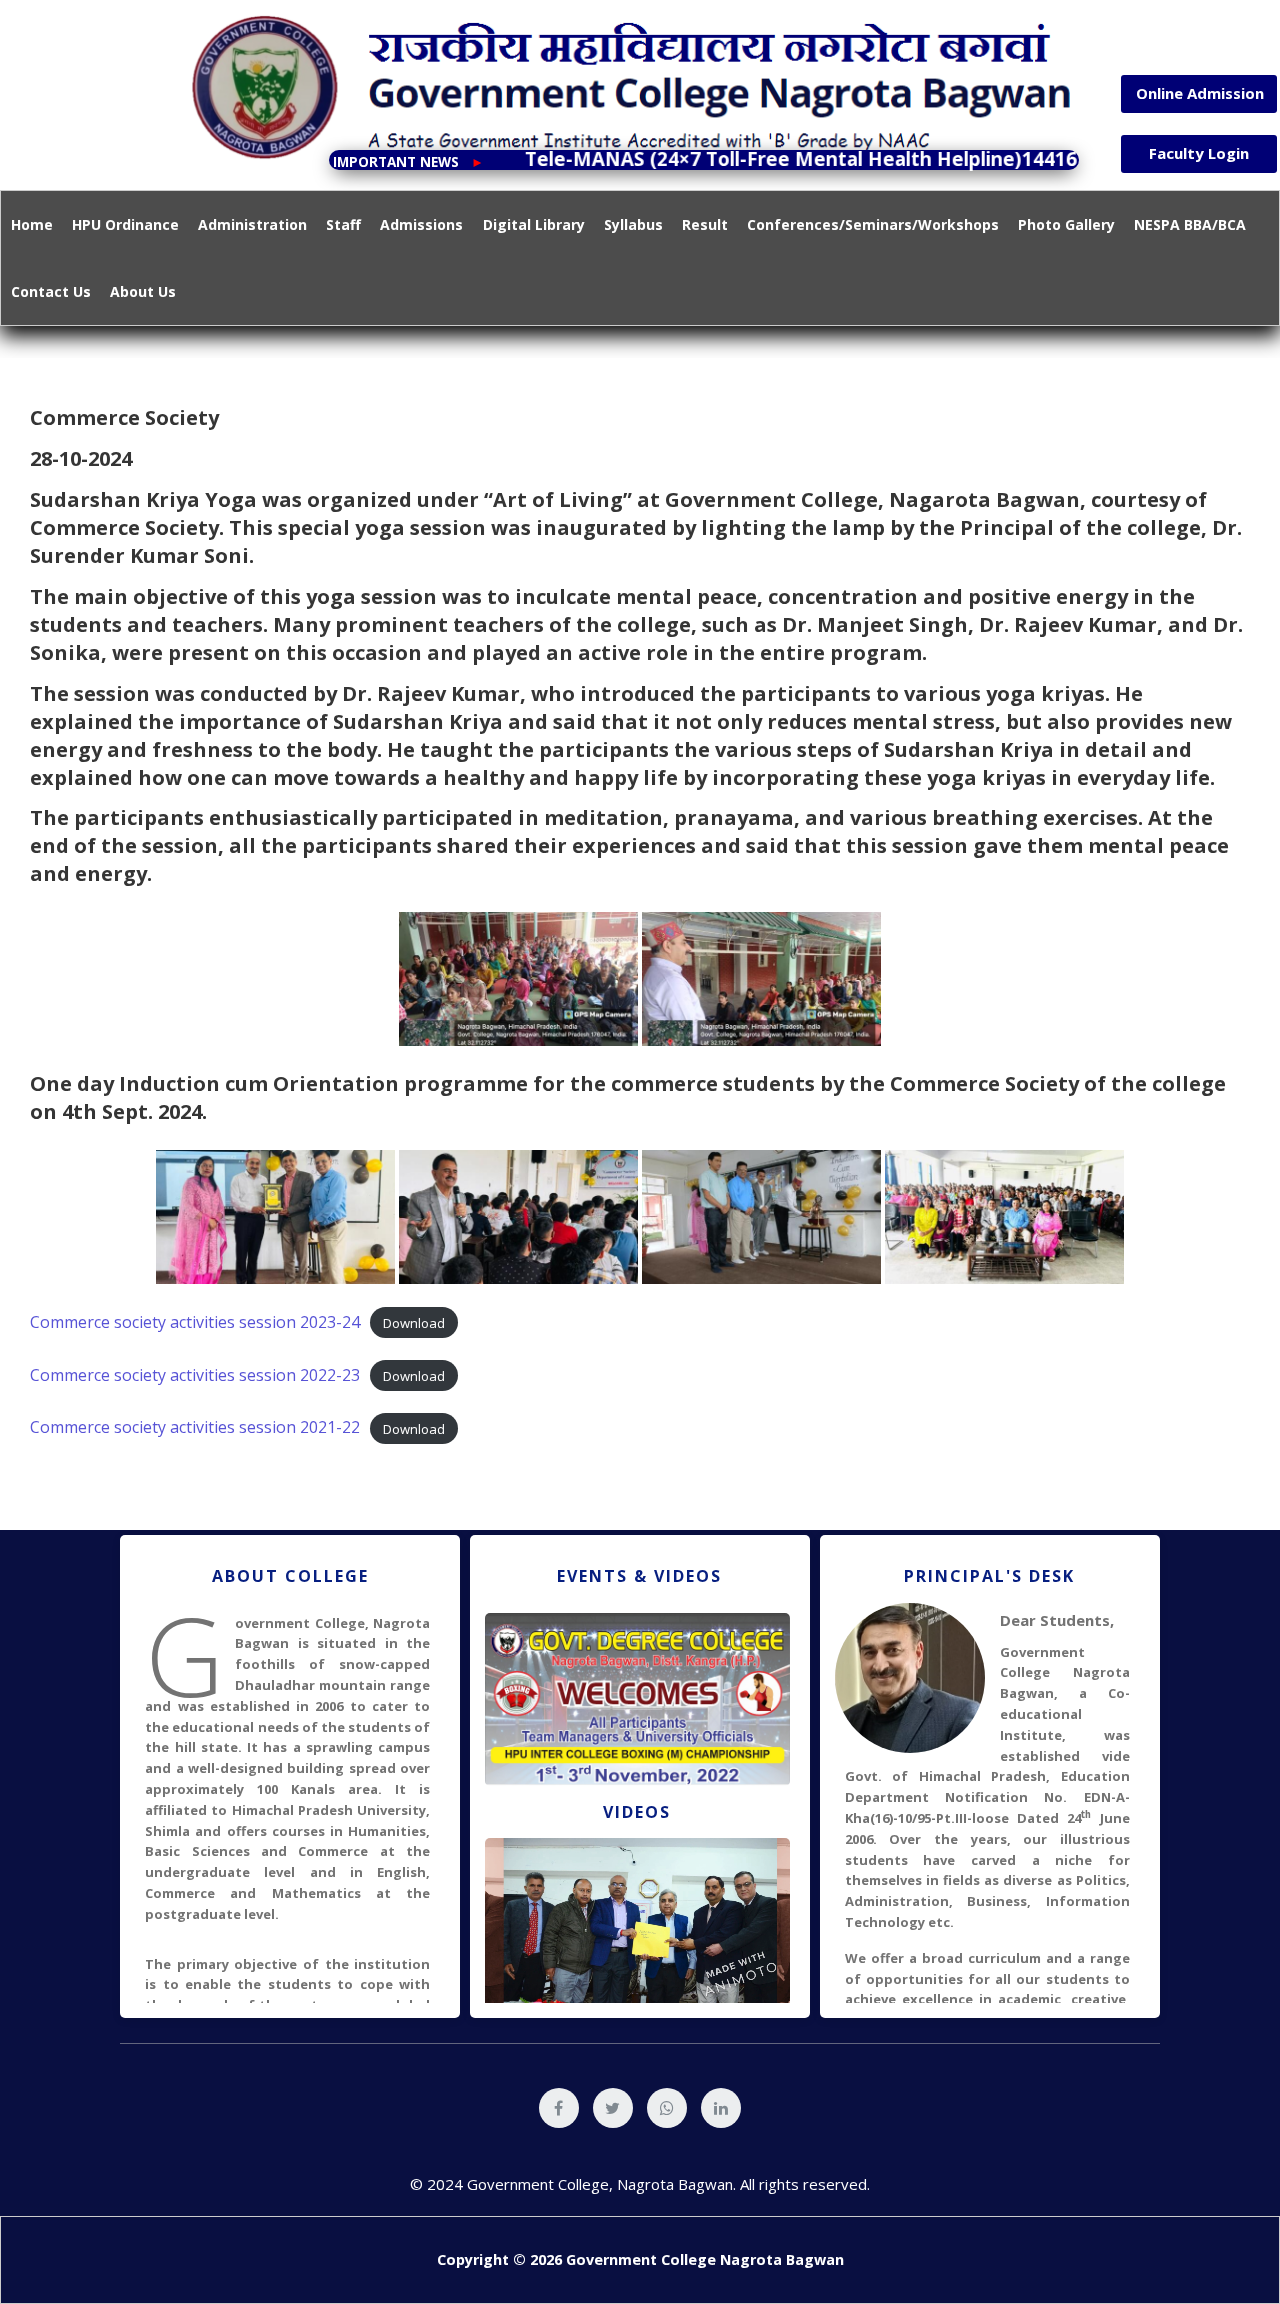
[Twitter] (613, 2108)
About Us (143, 291)
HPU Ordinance (125, 224)
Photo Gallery (1066, 224)
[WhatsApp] (667, 2108)
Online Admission (1200, 93)
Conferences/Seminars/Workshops (873, 224)
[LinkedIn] (721, 2108)
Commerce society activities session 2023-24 (195, 1322)
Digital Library (534, 224)
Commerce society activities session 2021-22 (195, 1427)
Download (414, 1323)
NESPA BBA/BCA (1190, 224)
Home (32, 224)
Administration (252, 224)
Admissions (421, 224)
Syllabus (633, 224)
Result (705, 224)
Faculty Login (1199, 153)
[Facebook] (559, 2108)
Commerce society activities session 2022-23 (195, 1375)
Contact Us (51, 291)
